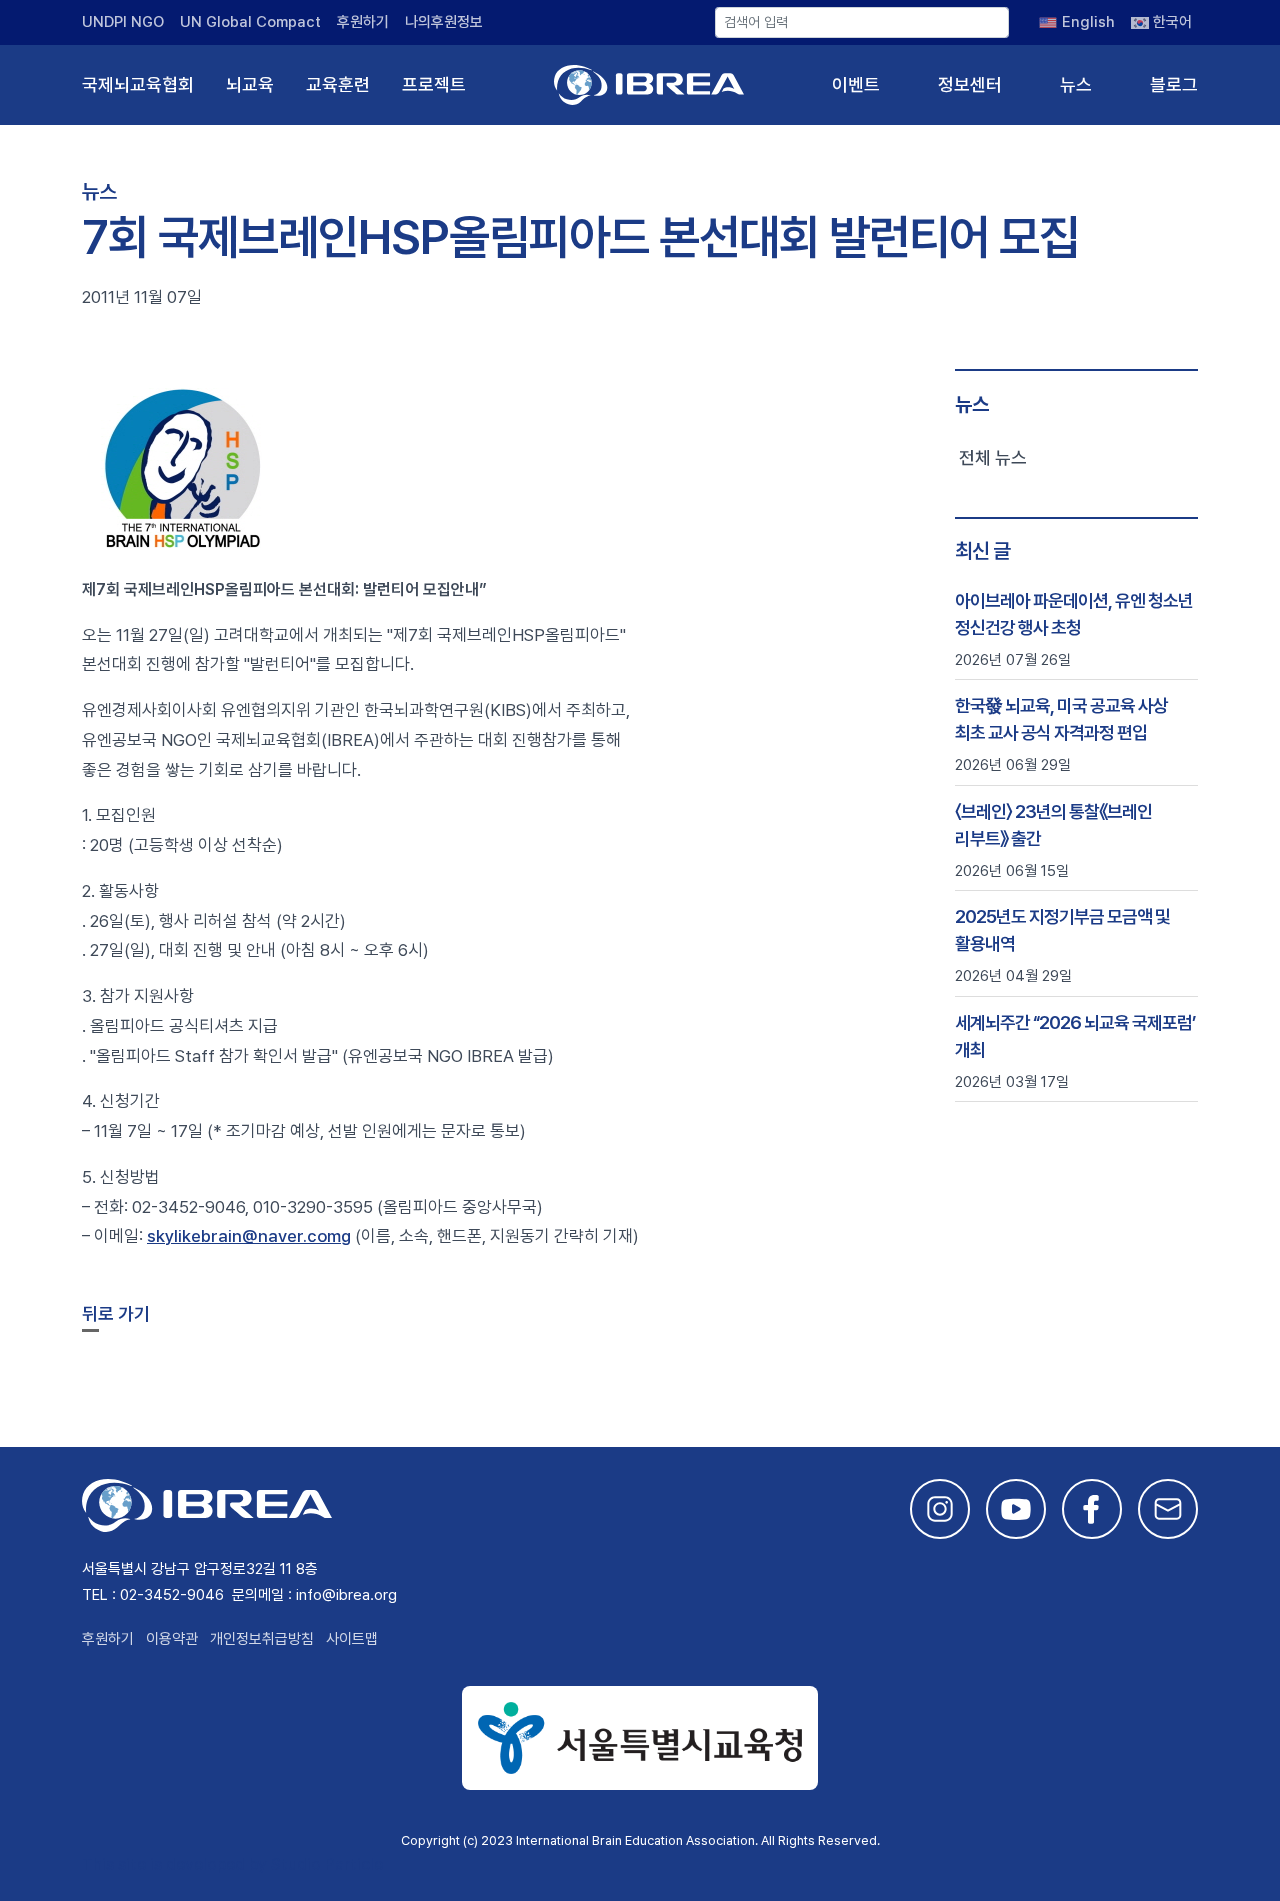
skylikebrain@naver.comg (249, 1236)
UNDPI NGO (123, 22)
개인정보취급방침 (262, 1639)
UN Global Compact (250, 22)
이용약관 (172, 1639)
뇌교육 (250, 84)
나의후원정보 (444, 22)
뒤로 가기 (116, 1313)
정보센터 (970, 84)
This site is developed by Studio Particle (232, 1864)
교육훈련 (338, 84)
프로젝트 (434, 84)
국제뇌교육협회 (138, 84)
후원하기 (363, 22)
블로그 (1174, 84)
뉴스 (1076, 84)
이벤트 (856, 84)
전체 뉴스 (993, 457)
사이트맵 (352, 1639)
